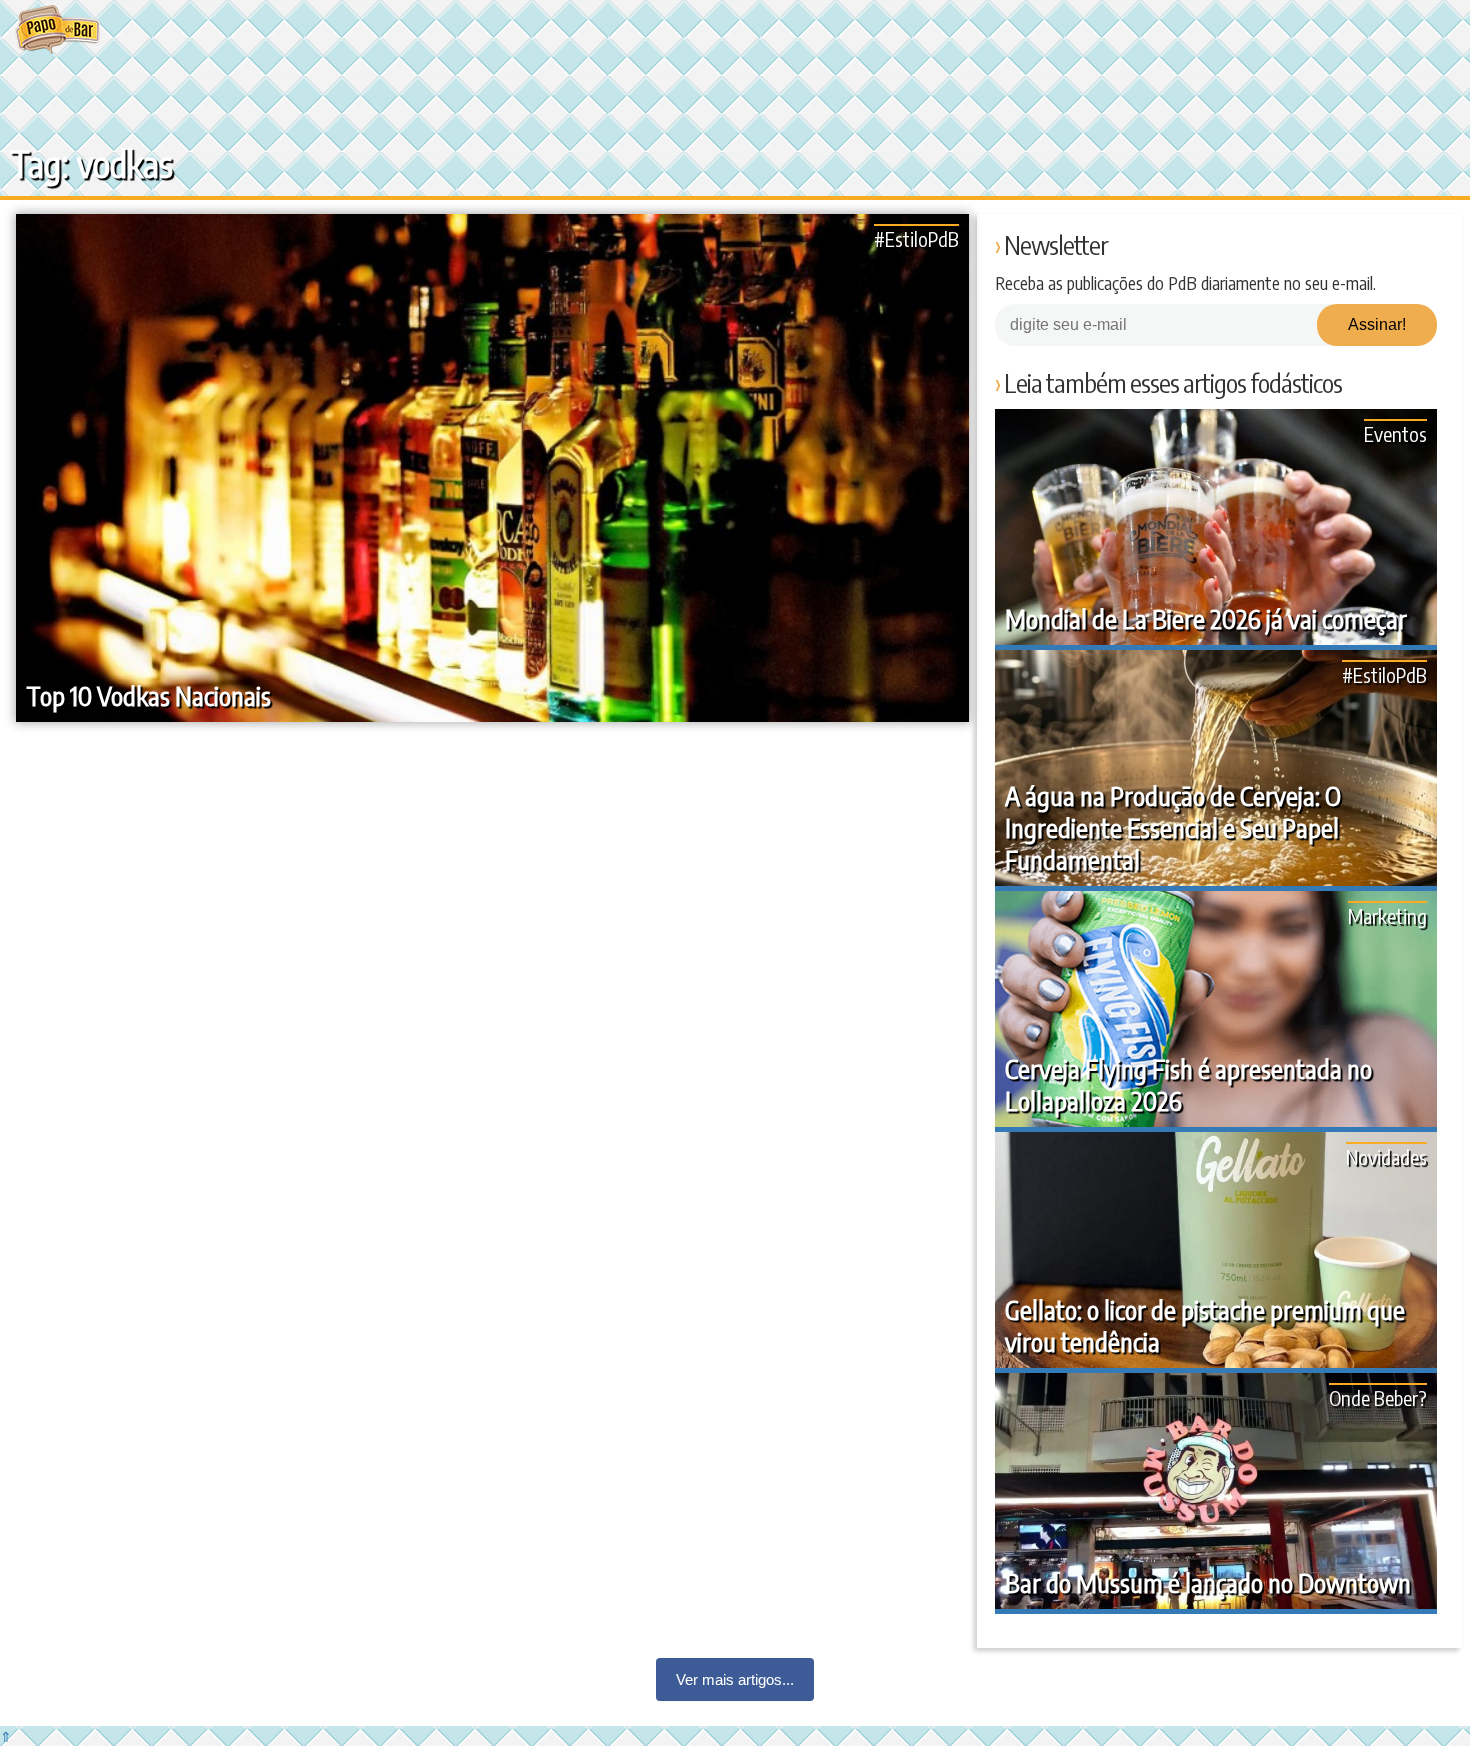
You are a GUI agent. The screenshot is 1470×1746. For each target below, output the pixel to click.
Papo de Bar (57, 30)
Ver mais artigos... (735, 1679)
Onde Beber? (1378, 1397)
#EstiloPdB (916, 238)
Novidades (1386, 1156)
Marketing (1387, 915)
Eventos (1395, 433)
